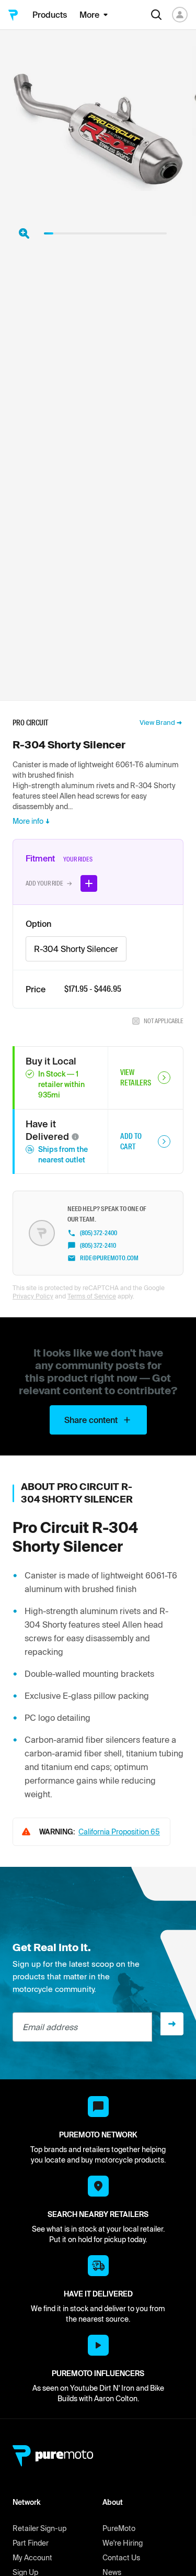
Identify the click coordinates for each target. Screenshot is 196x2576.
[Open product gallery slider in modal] (24, 233)
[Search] (156, 15)
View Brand (157, 723)
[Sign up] (172, 2024)
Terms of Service (92, 1296)
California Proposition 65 (119, 1832)
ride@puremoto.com (109, 1258)
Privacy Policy (33, 1296)
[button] (75, 1137)
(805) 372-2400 (99, 1233)
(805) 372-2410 (98, 1246)
